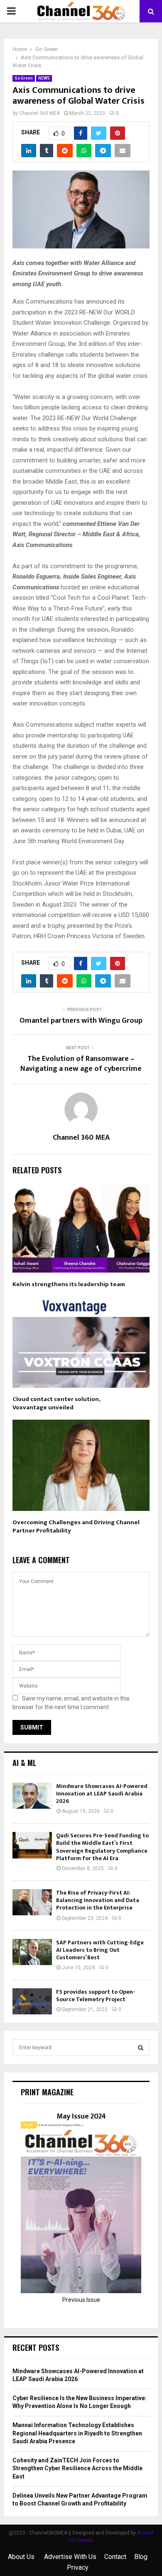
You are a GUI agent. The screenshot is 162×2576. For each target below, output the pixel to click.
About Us (22, 2557)
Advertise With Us (70, 2557)
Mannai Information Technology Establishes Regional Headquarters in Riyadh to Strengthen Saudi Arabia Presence (77, 2433)
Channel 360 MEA (39, 113)
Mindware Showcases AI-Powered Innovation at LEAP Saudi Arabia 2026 (102, 1794)
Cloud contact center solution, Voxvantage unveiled (56, 1403)
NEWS (44, 78)
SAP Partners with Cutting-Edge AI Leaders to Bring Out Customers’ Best (100, 1950)
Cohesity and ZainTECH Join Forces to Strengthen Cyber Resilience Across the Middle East (77, 2468)
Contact (115, 2557)
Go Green (24, 78)
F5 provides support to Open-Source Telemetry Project (96, 1996)
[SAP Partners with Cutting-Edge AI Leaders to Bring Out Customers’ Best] (32, 1952)
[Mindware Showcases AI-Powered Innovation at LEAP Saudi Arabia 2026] (32, 1796)
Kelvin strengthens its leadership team (69, 1284)
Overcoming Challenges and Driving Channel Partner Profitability (76, 1526)
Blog (141, 2557)
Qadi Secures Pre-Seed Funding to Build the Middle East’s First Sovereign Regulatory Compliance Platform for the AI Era (102, 1847)
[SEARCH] (141, 2048)
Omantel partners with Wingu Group (81, 1021)
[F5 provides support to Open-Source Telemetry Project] (32, 2001)
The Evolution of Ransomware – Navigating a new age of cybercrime (81, 1064)
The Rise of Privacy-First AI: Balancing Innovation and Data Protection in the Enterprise (98, 1900)
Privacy (78, 2567)
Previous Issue (81, 2300)
